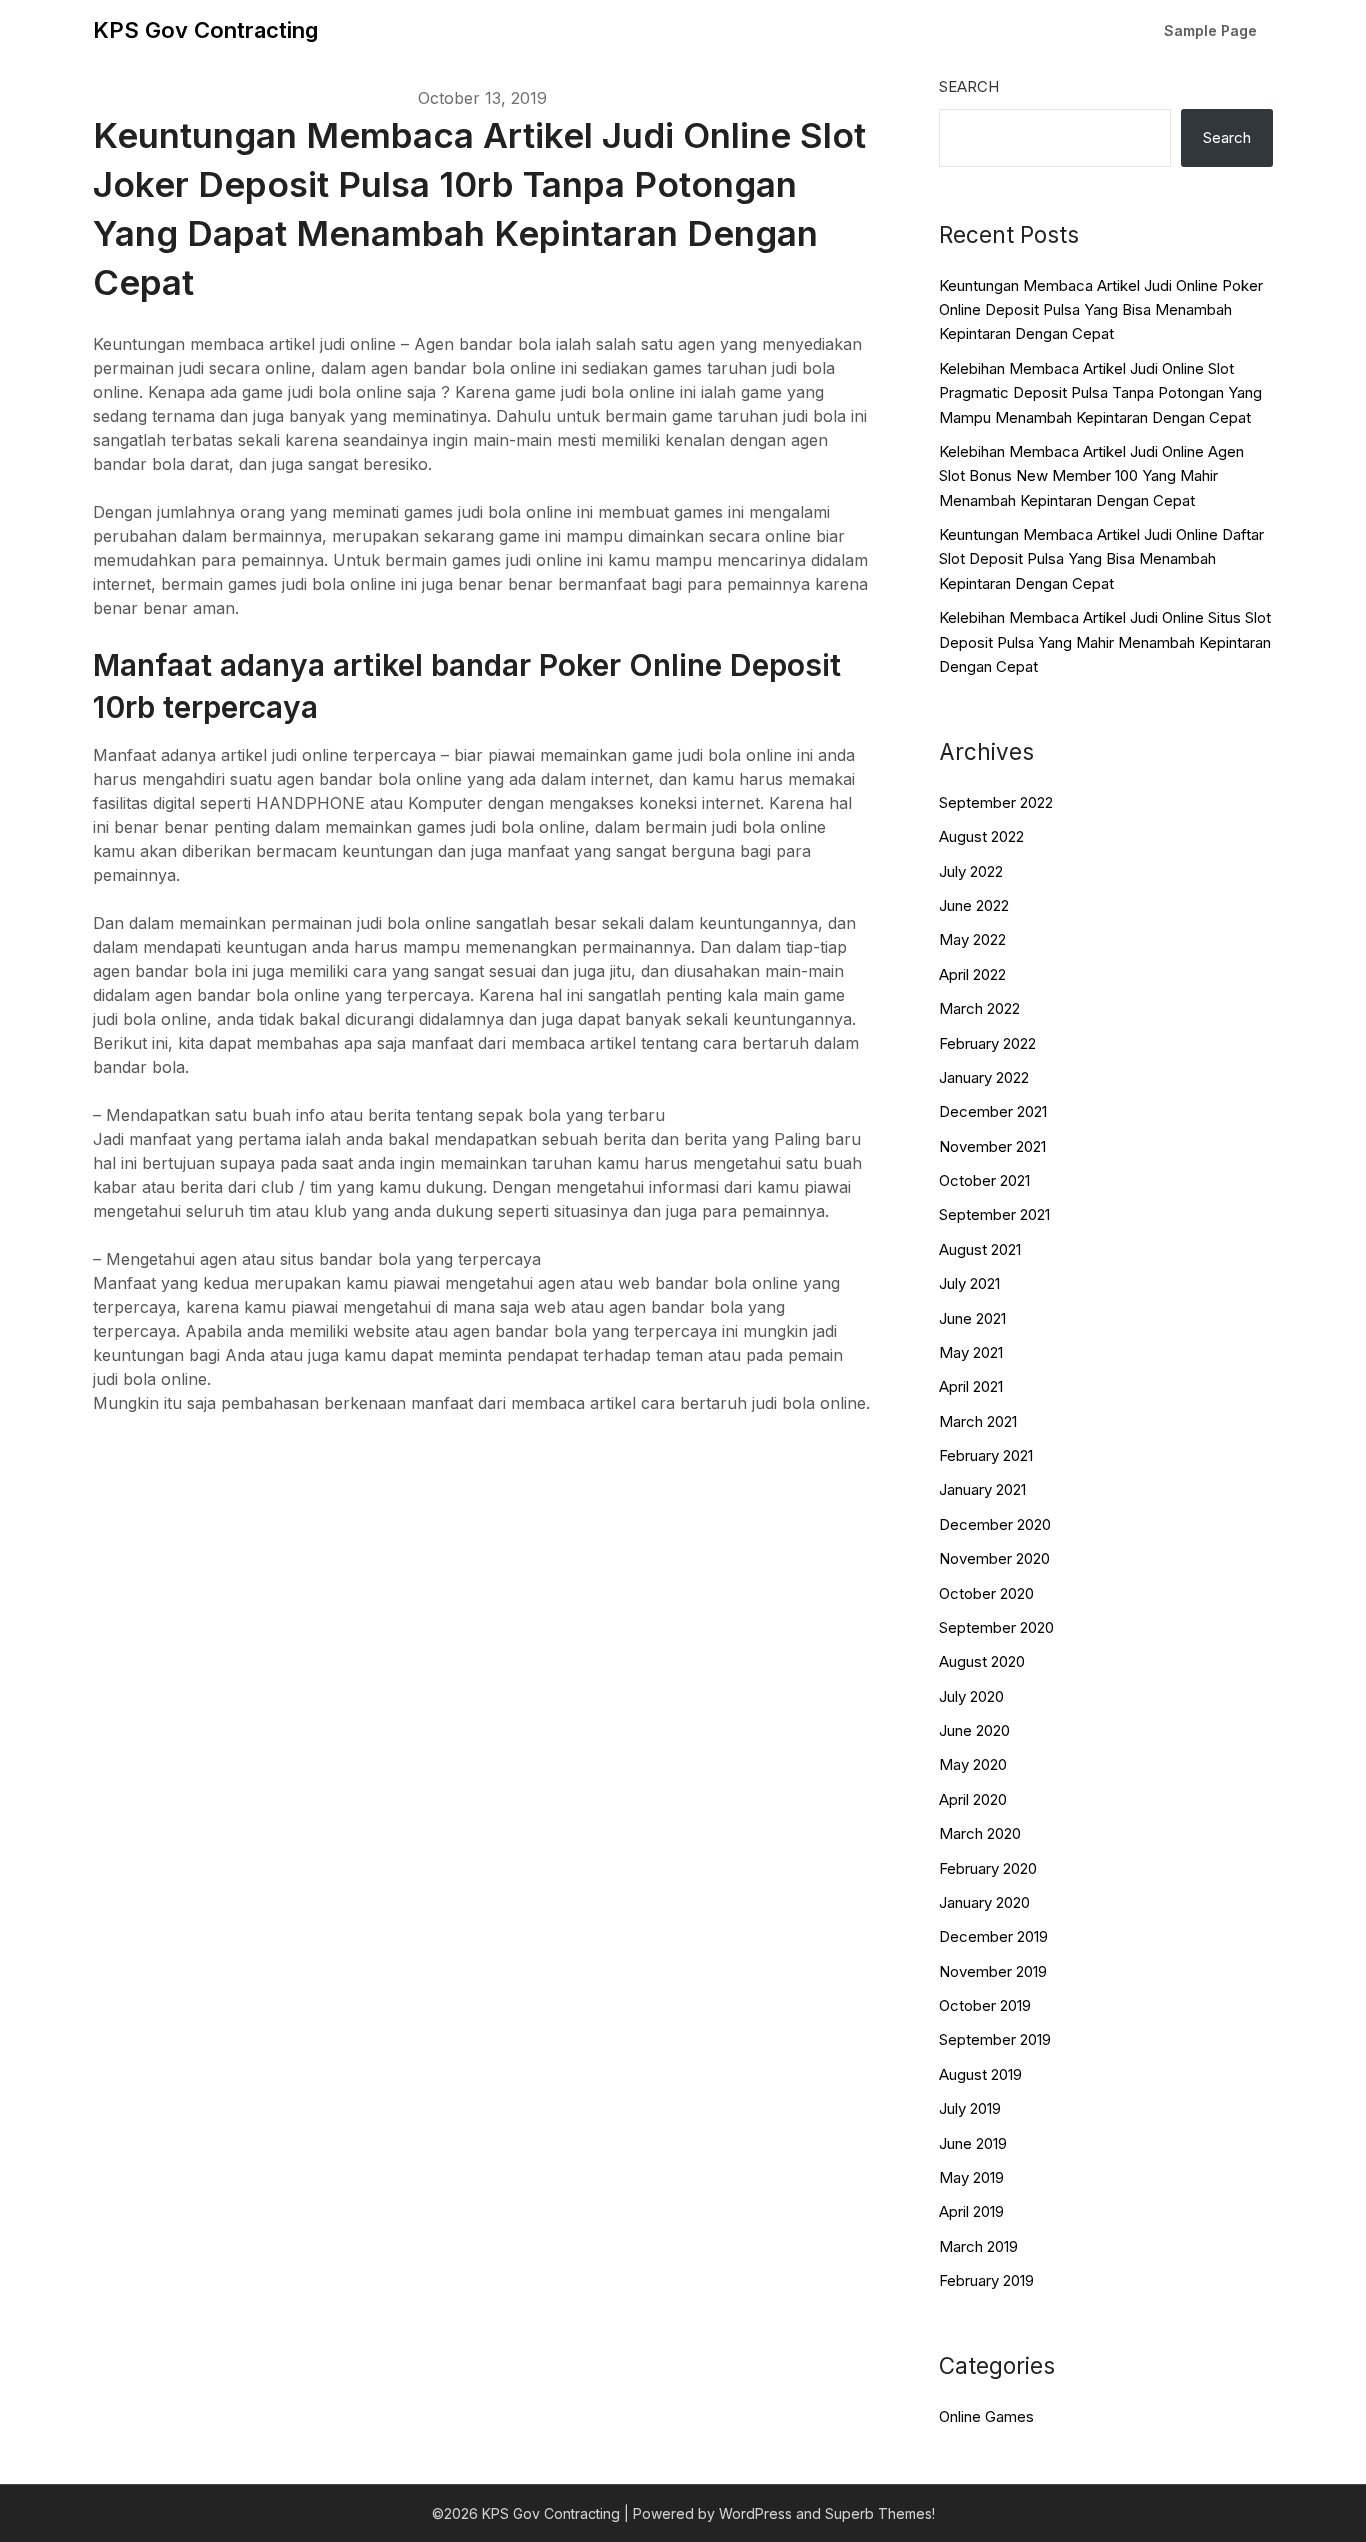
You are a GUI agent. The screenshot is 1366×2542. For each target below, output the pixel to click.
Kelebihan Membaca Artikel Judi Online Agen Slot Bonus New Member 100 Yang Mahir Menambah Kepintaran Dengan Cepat (1091, 476)
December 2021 (993, 1111)
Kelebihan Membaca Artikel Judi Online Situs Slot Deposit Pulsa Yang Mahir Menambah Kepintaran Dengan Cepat (1105, 642)
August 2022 (981, 836)
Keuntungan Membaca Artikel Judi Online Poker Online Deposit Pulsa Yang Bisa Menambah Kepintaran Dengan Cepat (1101, 310)
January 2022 (984, 1077)
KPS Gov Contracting (205, 30)
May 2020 (973, 1764)
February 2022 (987, 1043)
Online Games (986, 2416)
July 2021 (969, 1283)
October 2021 (984, 1180)
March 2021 (978, 1421)
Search (969, 86)
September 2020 (996, 1627)
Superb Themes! (880, 2513)
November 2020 (994, 1558)
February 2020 (988, 1868)
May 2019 (971, 2177)
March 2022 (979, 1008)
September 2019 (995, 2039)
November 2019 (993, 1971)
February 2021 (986, 1455)
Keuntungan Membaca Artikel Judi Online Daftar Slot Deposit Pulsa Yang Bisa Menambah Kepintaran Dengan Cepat (1101, 559)
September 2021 (994, 1214)
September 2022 (996, 802)
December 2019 (993, 1936)
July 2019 (970, 2108)
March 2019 (978, 2246)
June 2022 (974, 905)
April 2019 (971, 2211)
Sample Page (1210, 30)
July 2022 (971, 871)
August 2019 (980, 2074)
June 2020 (974, 1730)
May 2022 (972, 939)
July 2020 (971, 1696)
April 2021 (971, 1386)
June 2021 (972, 1318)
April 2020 (973, 1799)
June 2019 (973, 2143)
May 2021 (971, 1352)
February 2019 (986, 2280)
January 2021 (982, 1489)
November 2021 (992, 1146)
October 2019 (985, 2005)
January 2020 (984, 1902)
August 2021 (980, 1249)
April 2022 (972, 974)
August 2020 (982, 1661)
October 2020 (986, 1593)
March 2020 (980, 1833)
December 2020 (995, 1524)
